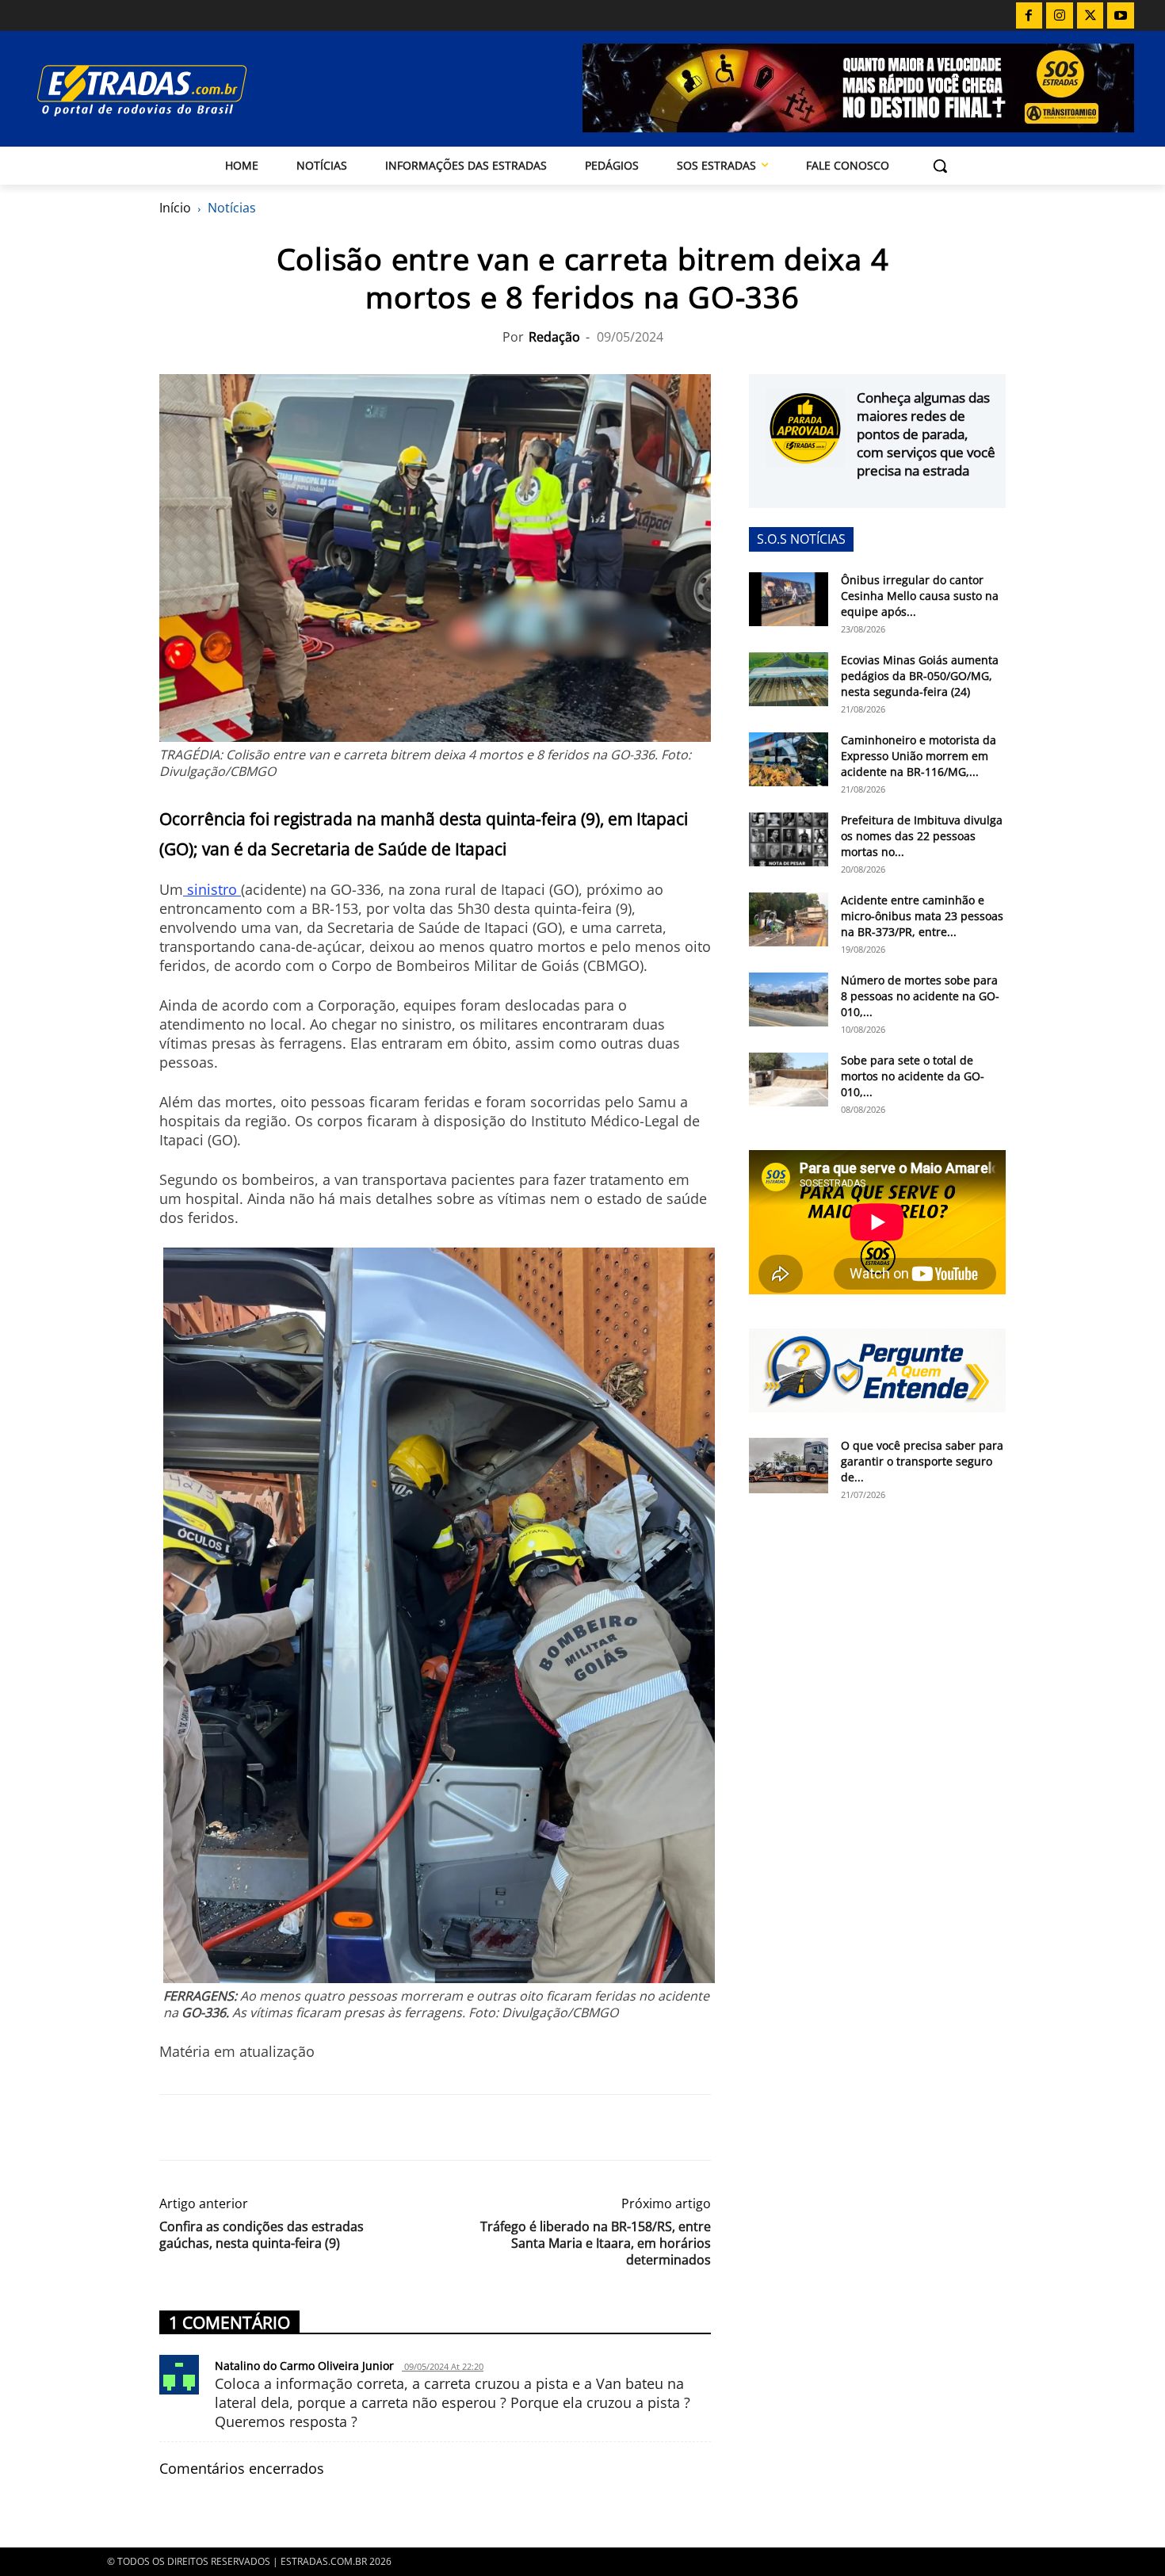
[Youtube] (1121, 16)
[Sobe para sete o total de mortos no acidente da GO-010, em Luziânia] (789, 1080)
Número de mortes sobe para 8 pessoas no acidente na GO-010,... (920, 996)
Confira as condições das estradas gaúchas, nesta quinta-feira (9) (262, 2235)
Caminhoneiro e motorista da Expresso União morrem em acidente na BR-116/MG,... (919, 756)
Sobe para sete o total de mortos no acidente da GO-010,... (913, 1076)
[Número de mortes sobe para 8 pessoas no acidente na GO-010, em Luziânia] (789, 1000)
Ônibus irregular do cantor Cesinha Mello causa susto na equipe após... (920, 596)
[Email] (285, 2127)
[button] (940, 166)
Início (175, 208)
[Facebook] (1029, 16)
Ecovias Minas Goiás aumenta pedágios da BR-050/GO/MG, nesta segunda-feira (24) (920, 676)
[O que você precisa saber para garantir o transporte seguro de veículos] (789, 1466)
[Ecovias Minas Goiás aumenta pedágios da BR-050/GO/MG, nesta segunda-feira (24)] (789, 680)
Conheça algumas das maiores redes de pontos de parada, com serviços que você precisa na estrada (926, 434)
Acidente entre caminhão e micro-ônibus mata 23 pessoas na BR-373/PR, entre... (922, 916)
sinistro (212, 889)
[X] (1091, 16)
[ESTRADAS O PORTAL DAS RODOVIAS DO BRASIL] (197, 90)
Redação (554, 337)
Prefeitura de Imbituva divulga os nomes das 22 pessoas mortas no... (922, 836)
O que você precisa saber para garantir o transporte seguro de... (922, 1461)
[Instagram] (1060, 16)
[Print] (321, 2127)
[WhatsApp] (248, 2127)
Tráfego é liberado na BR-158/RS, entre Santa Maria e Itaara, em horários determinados (596, 2243)
